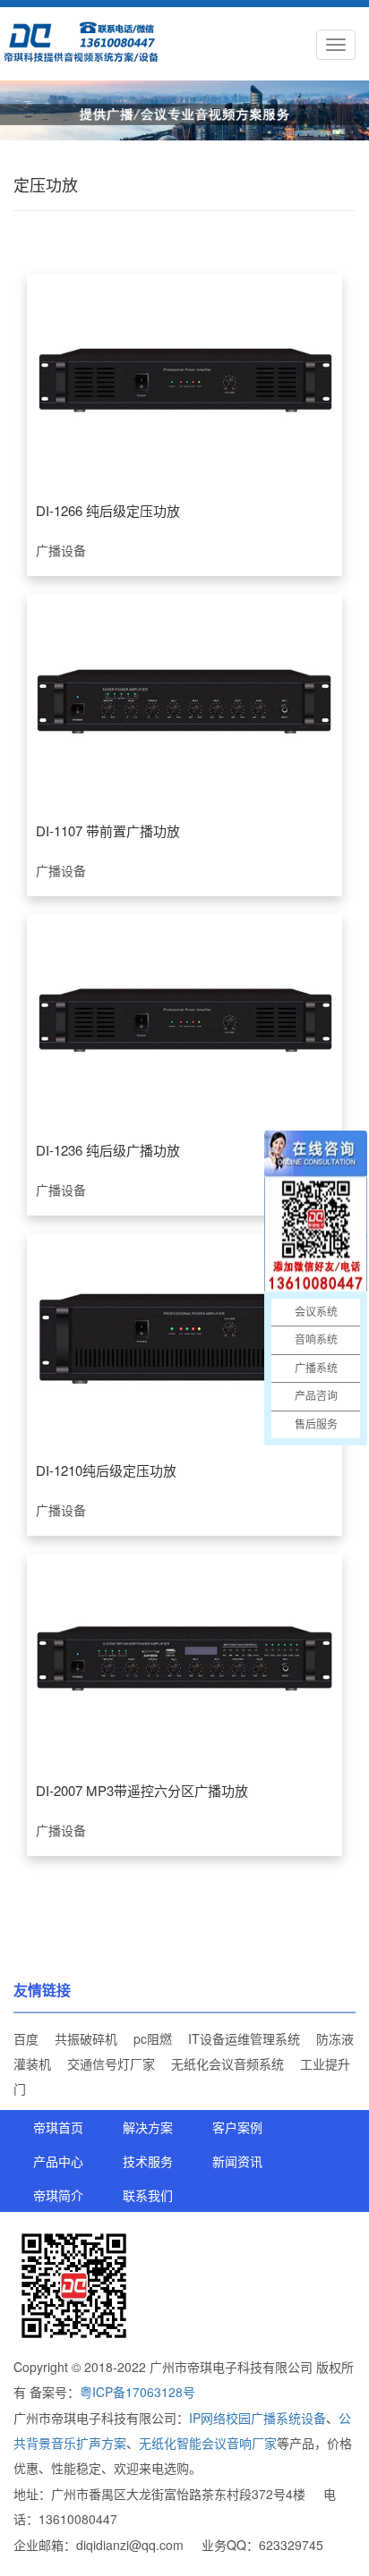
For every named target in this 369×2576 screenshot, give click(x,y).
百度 (26, 2038)
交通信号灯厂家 (111, 2063)
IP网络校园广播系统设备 (257, 2418)
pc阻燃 (153, 2038)
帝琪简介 (58, 2195)
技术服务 (148, 2161)
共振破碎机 (86, 2038)
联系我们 (148, 2195)
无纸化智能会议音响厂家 (208, 2443)
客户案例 (237, 2127)
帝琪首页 (58, 2127)
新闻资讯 (237, 2161)
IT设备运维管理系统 (244, 2038)
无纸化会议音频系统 (227, 2063)
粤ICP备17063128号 (137, 2392)
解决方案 (148, 2127)
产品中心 (58, 2161)
